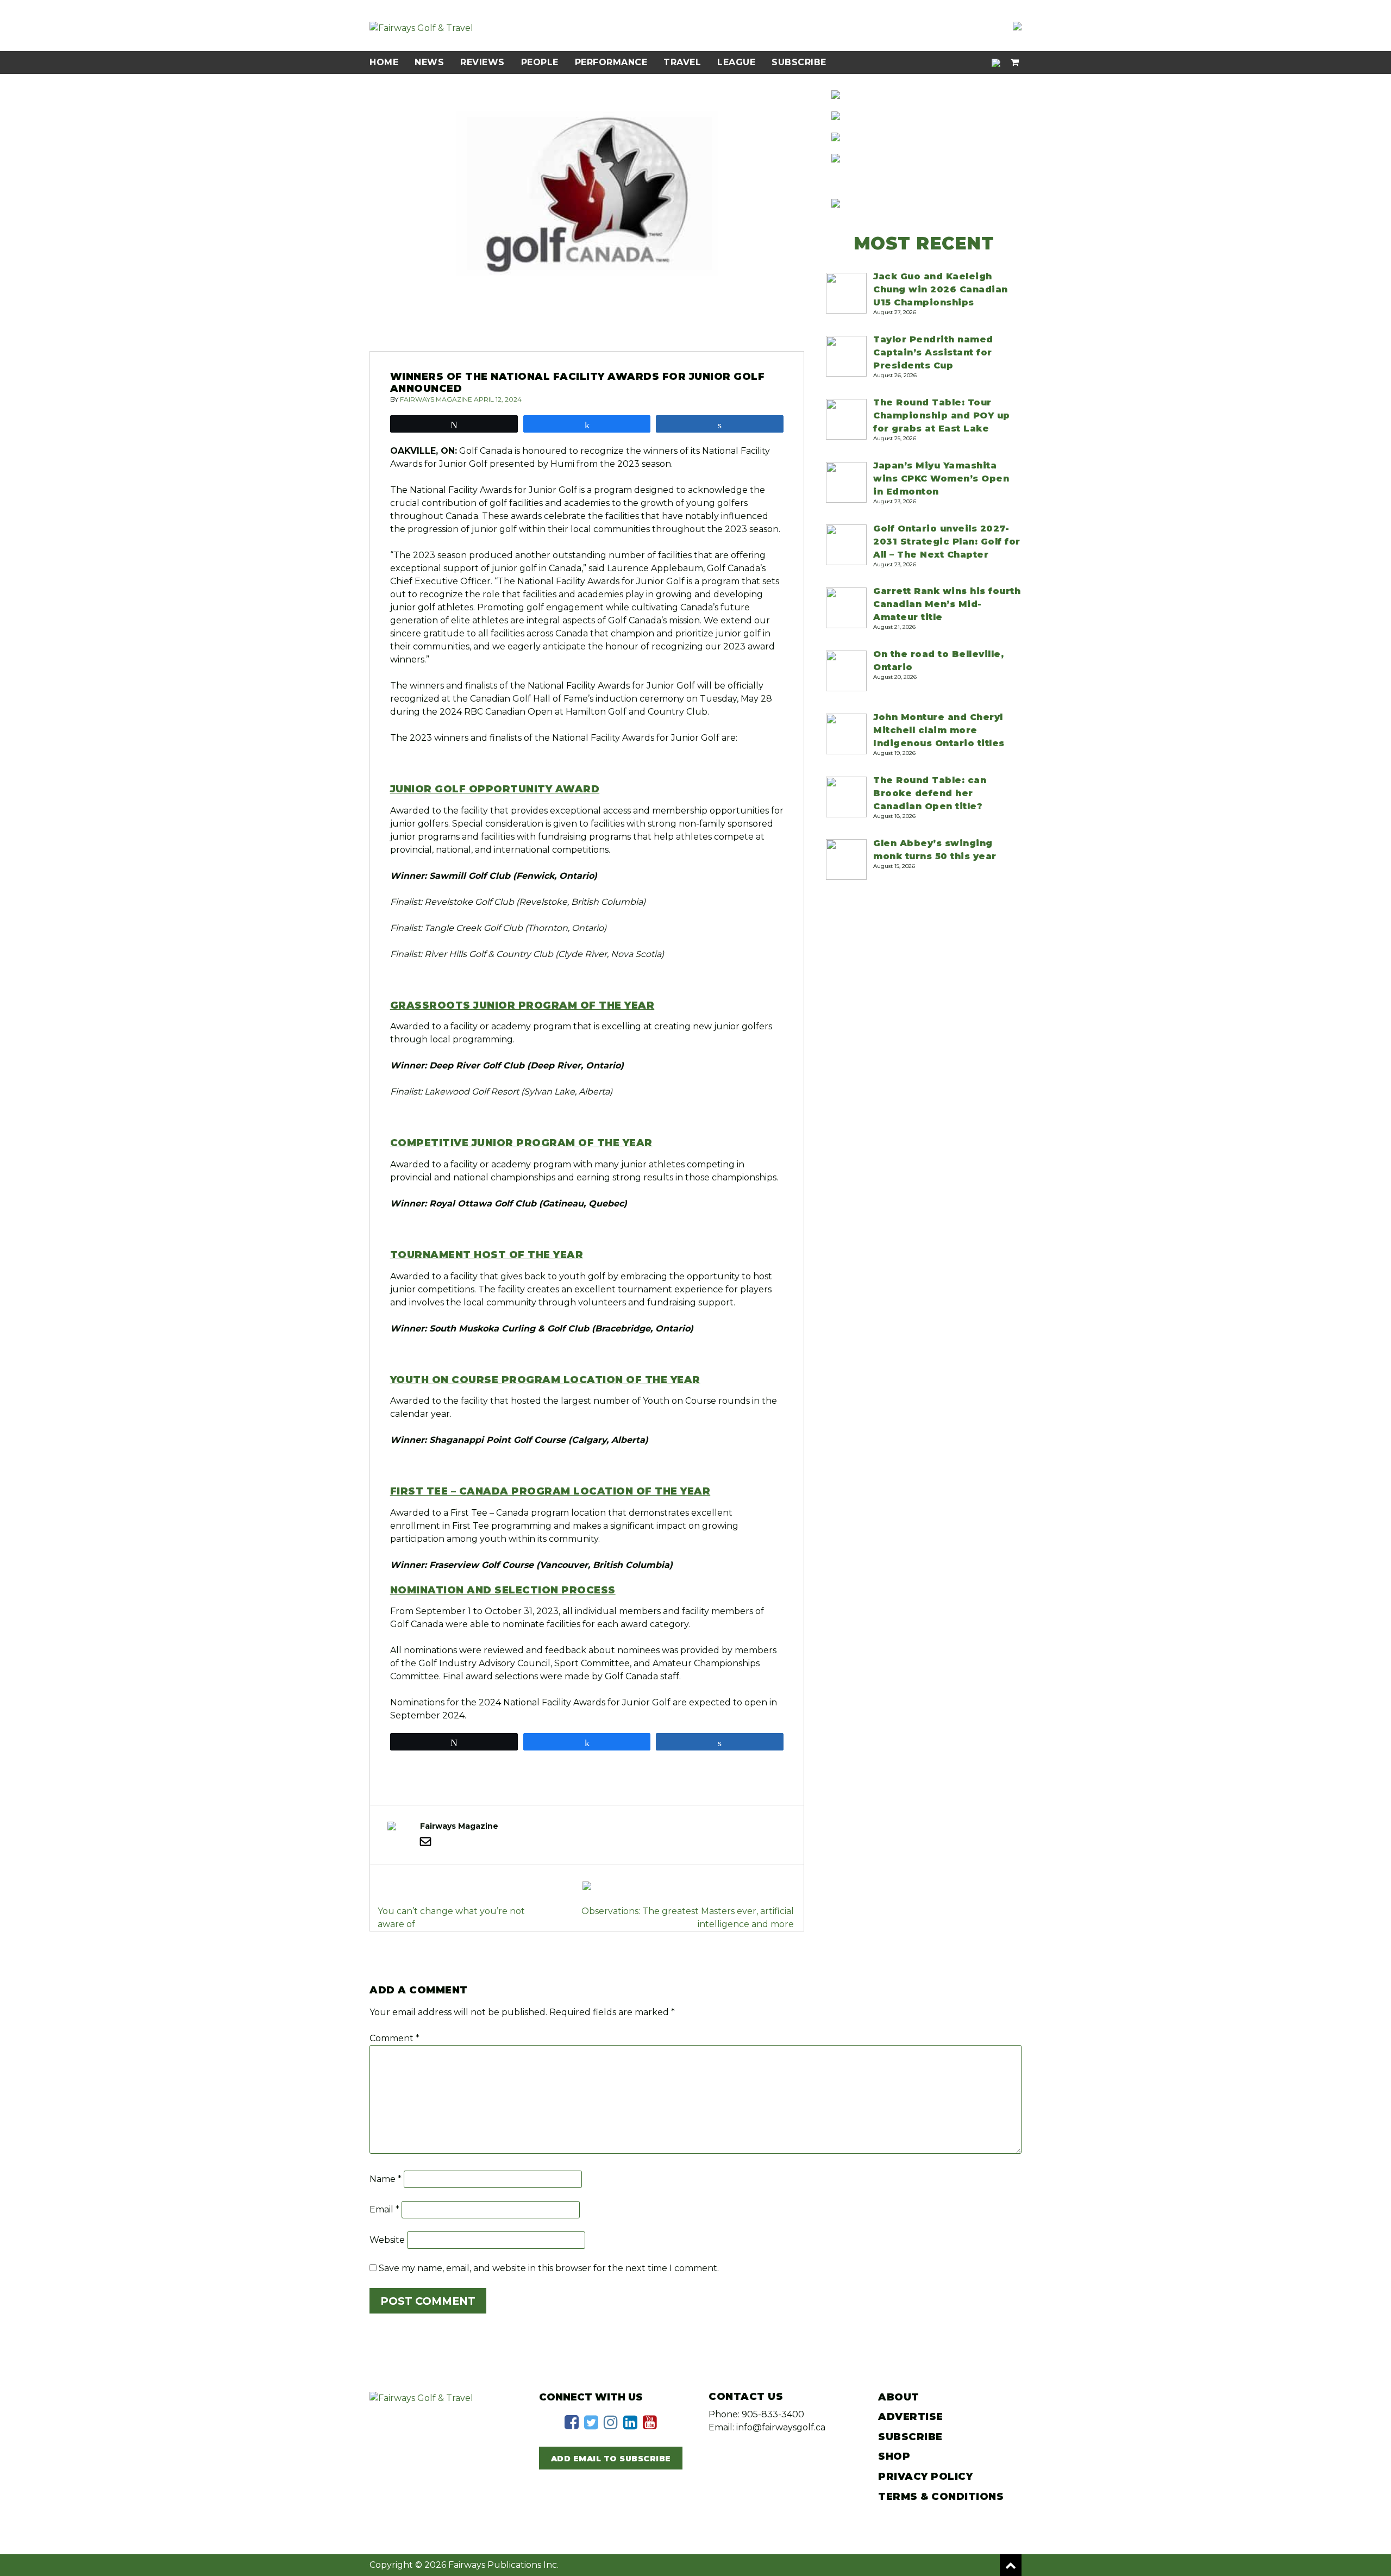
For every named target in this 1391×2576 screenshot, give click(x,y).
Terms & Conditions (941, 2497)
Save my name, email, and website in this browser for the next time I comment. (549, 2268)
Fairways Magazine (436, 399)
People (540, 62)
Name (386, 2179)
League (736, 62)
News (429, 62)
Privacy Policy (925, 2477)
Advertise (911, 2417)
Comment (394, 2038)
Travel (682, 62)
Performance (611, 62)
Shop (894, 2456)
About (899, 2397)
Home (384, 62)
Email (384, 2209)
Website (387, 2240)
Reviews (483, 62)
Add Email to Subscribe (611, 2459)
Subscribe (799, 62)
